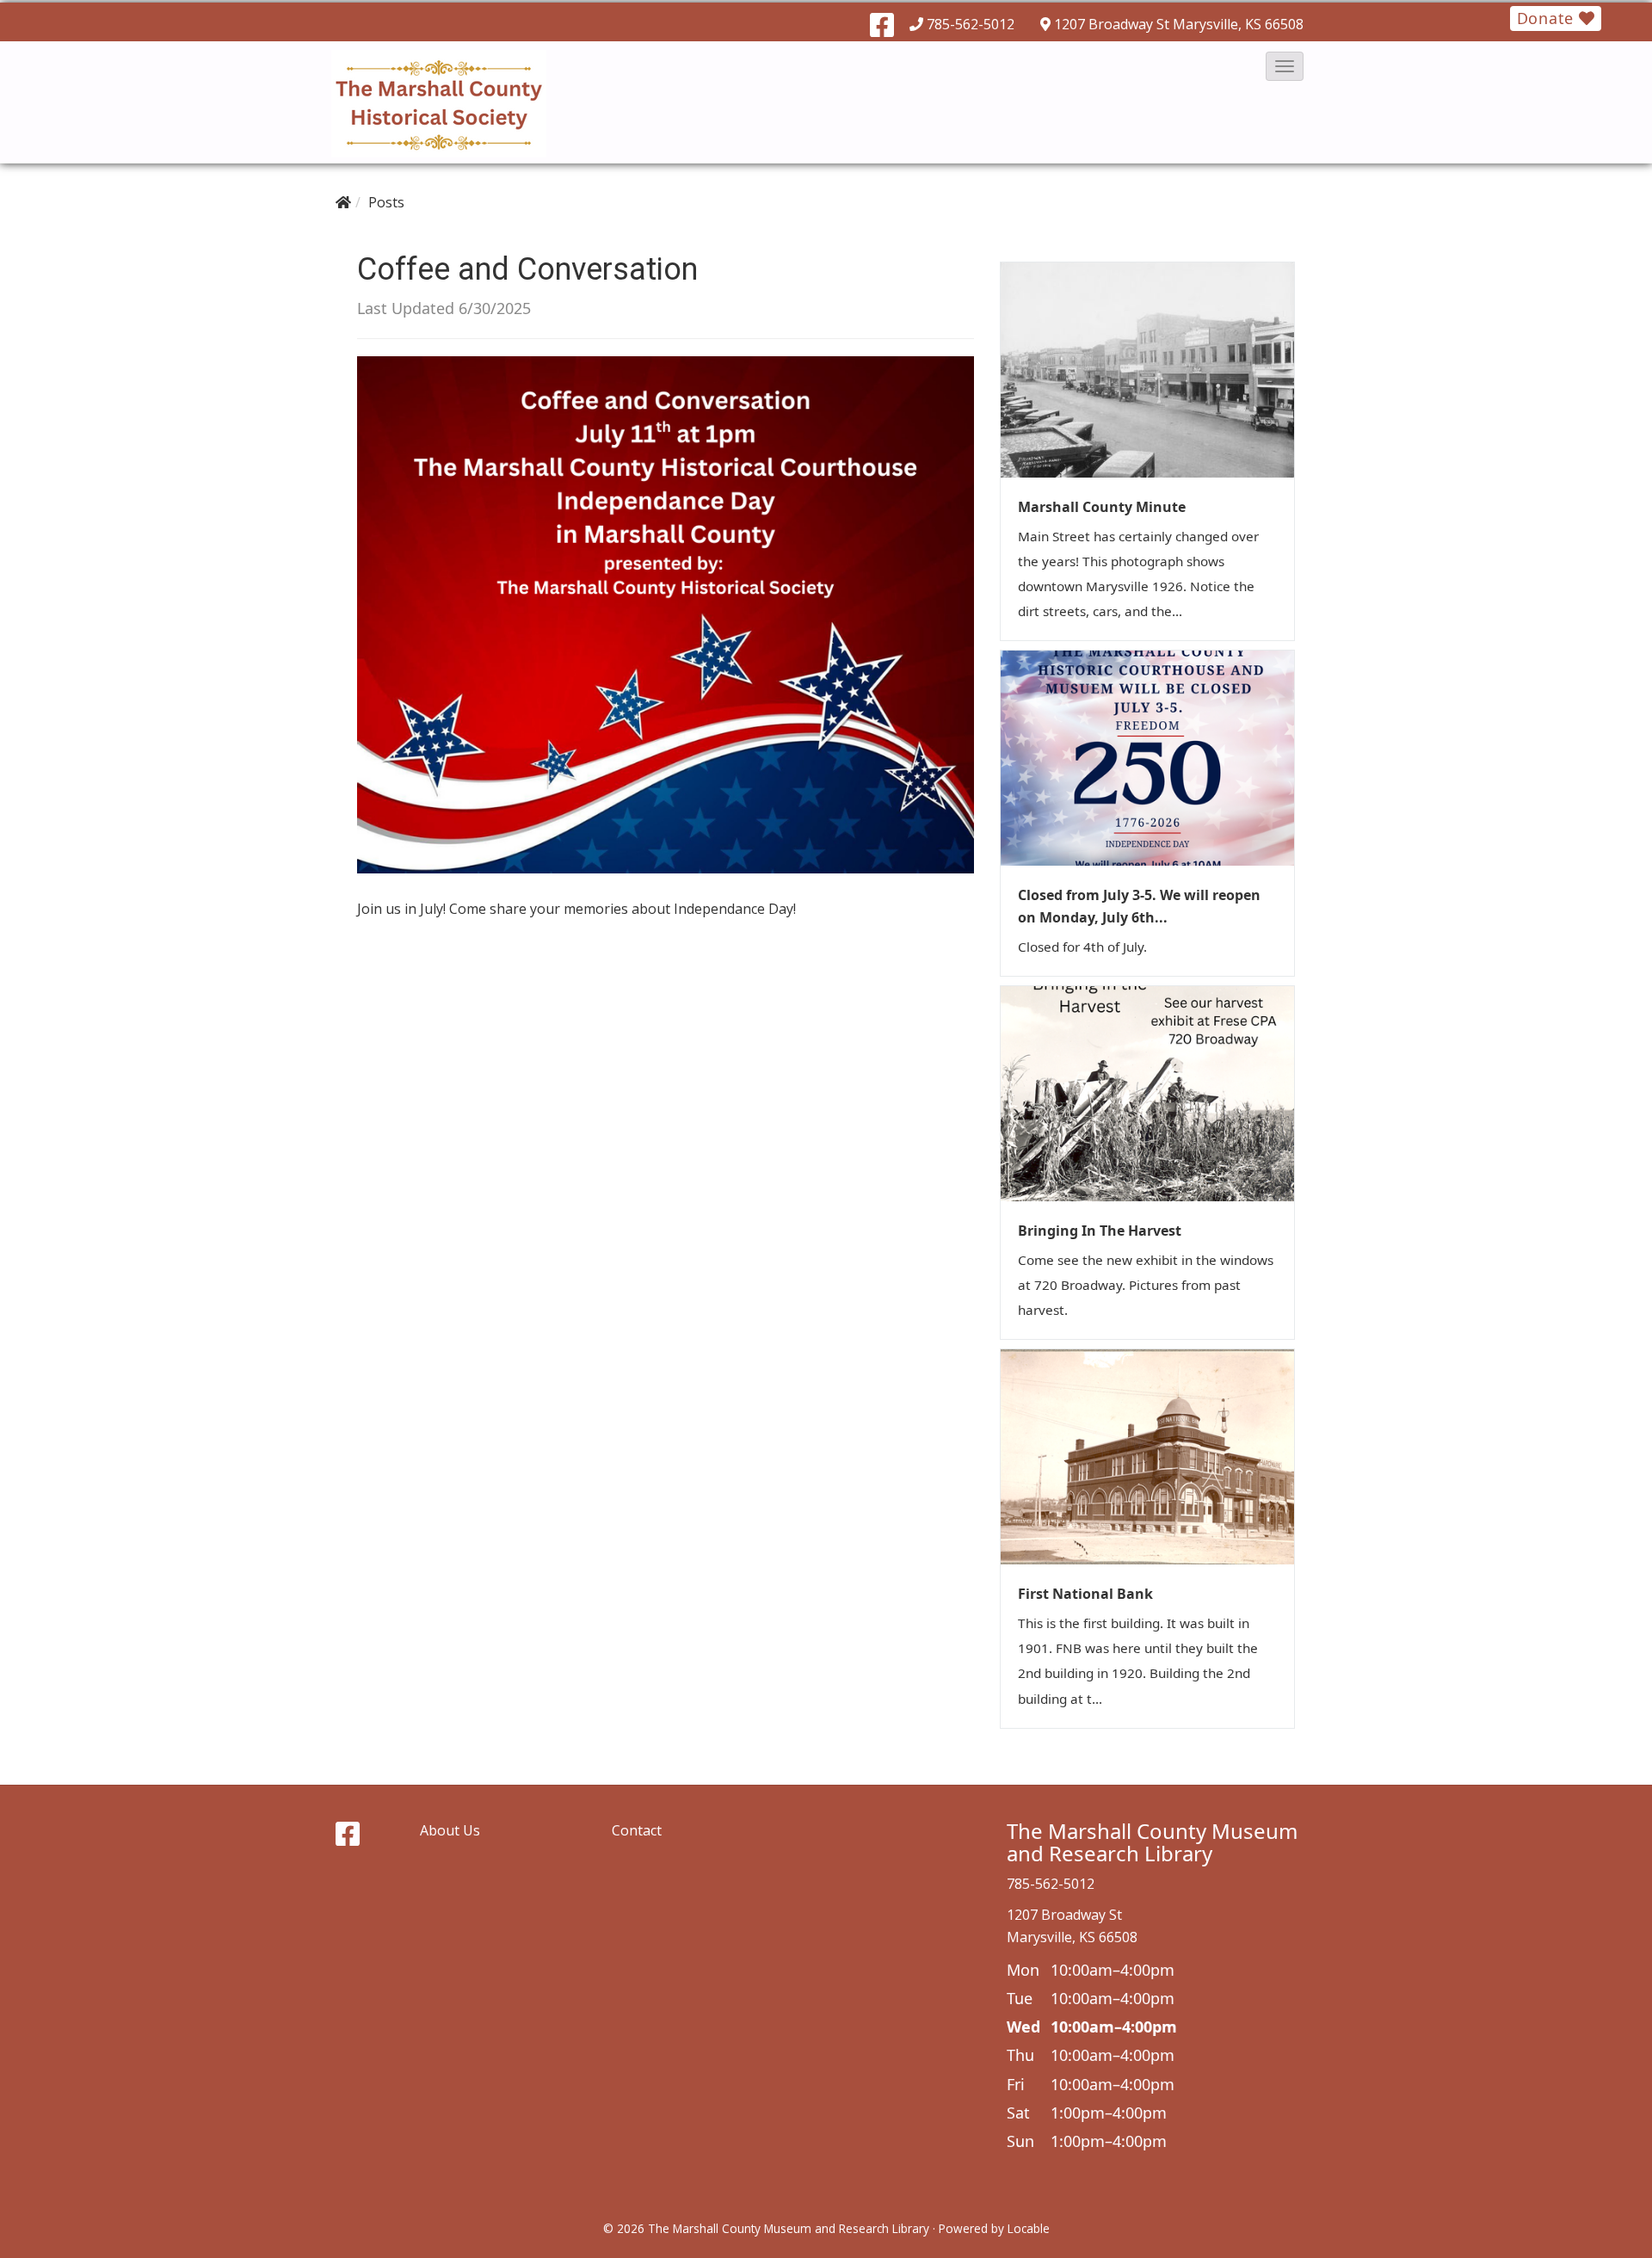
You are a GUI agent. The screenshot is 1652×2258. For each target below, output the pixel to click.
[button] (1285, 66)
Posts (386, 202)
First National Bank (1085, 1594)
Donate (1548, 18)
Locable (1029, 2228)
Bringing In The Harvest (1100, 1231)
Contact (637, 1830)
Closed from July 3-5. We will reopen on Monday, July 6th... (1139, 906)
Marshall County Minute (1102, 507)
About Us (450, 1830)
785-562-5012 (971, 24)
